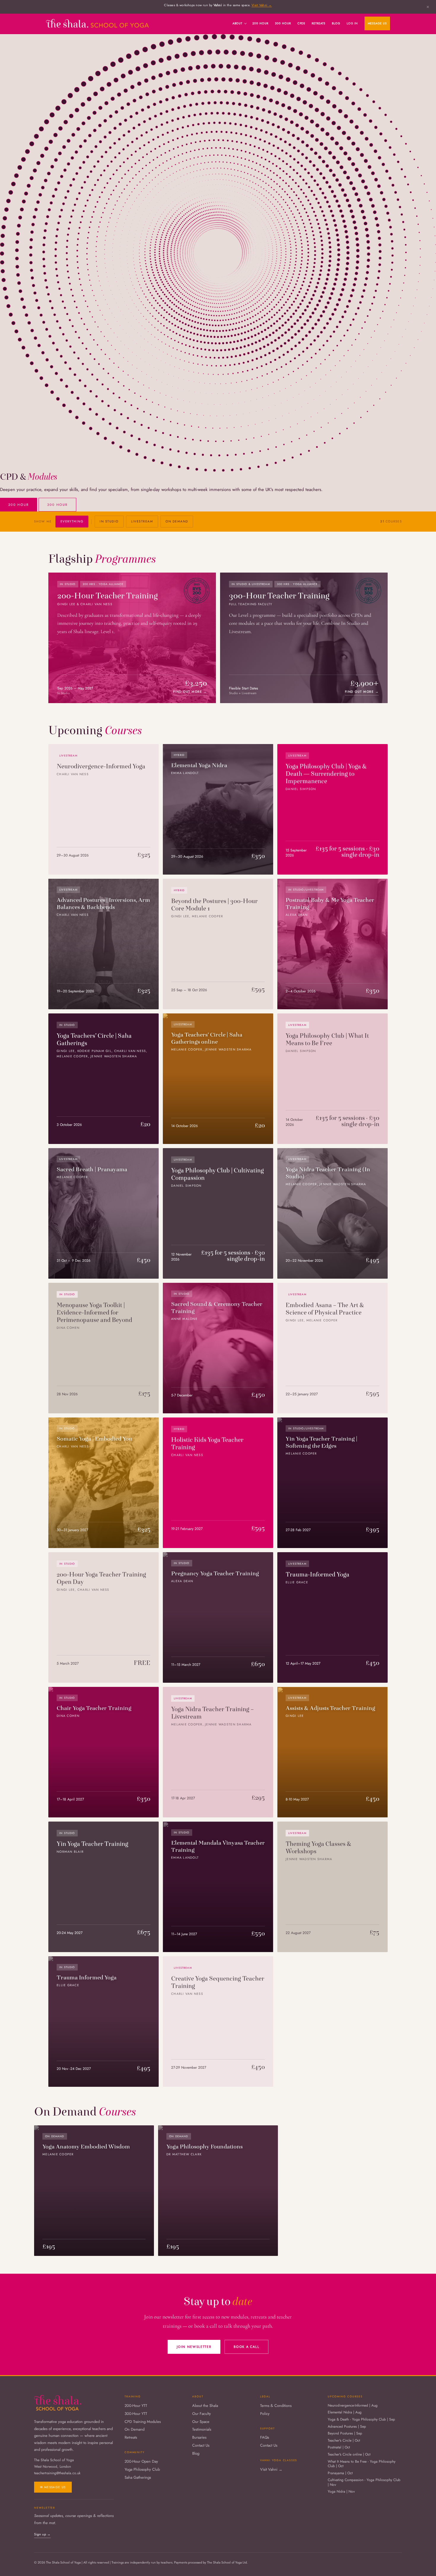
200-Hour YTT (136, 2406)
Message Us (377, 23)
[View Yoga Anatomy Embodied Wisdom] (94, 2191)
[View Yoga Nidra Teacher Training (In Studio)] (332, 1213)
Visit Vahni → (262, 5)
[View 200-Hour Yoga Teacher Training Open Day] (104, 1617)
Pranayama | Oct (340, 2473)
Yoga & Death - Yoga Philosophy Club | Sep (361, 2420)
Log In (352, 23)
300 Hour (283, 23)
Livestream (142, 521)
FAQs (265, 2438)
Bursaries (199, 2438)
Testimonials (202, 2430)
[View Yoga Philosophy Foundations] (218, 2191)
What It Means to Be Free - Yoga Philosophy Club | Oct (362, 2464)
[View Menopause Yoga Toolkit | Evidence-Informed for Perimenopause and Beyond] (104, 1348)
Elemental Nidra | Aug (345, 2413)
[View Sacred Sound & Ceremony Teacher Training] (218, 1348)
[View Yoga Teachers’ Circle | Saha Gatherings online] (218, 1079)
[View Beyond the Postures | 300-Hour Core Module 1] (218, 944)
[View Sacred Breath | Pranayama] (104, 1213)
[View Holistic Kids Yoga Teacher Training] (218, 1483)
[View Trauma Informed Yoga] (104, 2022)
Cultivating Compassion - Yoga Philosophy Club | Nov (364, 2482)
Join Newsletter (194, 2347)
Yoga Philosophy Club (142, 2470)
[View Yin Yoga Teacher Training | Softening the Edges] (332, 1483)
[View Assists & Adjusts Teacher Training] (332, 1752)
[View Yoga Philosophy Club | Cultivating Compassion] (218, 1213)
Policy (265, 2414)
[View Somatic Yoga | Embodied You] (104, 1483)
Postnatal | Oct (339, 2448)
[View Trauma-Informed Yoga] (332, 1617)
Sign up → (42, 2534)
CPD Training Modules (143, 2422)
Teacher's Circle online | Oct (349, 2455)
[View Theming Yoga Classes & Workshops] (332, 1887)
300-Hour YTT (136, 2414)
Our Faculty (202, 2414)
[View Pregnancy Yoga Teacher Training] (218, 1617)
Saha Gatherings (138, 2478)
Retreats (319, 23)
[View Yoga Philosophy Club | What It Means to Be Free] (332, 1079)
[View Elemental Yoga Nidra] (218, 809)
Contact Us (201, 2446)
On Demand (177, 521)
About (238, 23)
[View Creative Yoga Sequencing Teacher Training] (218, 2022)
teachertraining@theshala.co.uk (57, 2473)
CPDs (301, 23)
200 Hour (260, 23)
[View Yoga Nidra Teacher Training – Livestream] (218, 1752)
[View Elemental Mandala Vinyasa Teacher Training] (218, 1887)
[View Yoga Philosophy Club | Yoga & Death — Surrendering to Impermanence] (332, 809)
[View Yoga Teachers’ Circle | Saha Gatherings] (104, 1079)
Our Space (201, 2422)
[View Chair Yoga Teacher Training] (104, 1752)
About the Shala (205, 2406)
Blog (336, 23)
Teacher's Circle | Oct (344, 2441)
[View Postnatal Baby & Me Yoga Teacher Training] (332, 944)
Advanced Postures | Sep (347, 2427)
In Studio (109, 521)
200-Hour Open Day (141, 2462)
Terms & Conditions (276, 2406)
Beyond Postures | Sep (345, 2434)
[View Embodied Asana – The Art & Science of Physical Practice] (332, 1348)
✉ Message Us (53, 2487)
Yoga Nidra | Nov (341, 2492)
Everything (72, 521)
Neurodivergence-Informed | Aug (353, 2406)
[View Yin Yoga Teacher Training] (104, 1887)
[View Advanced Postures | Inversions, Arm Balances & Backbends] (104, 944)
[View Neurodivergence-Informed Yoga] (104, 809)
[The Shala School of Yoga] (97, 23)
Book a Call (246, 2347)
